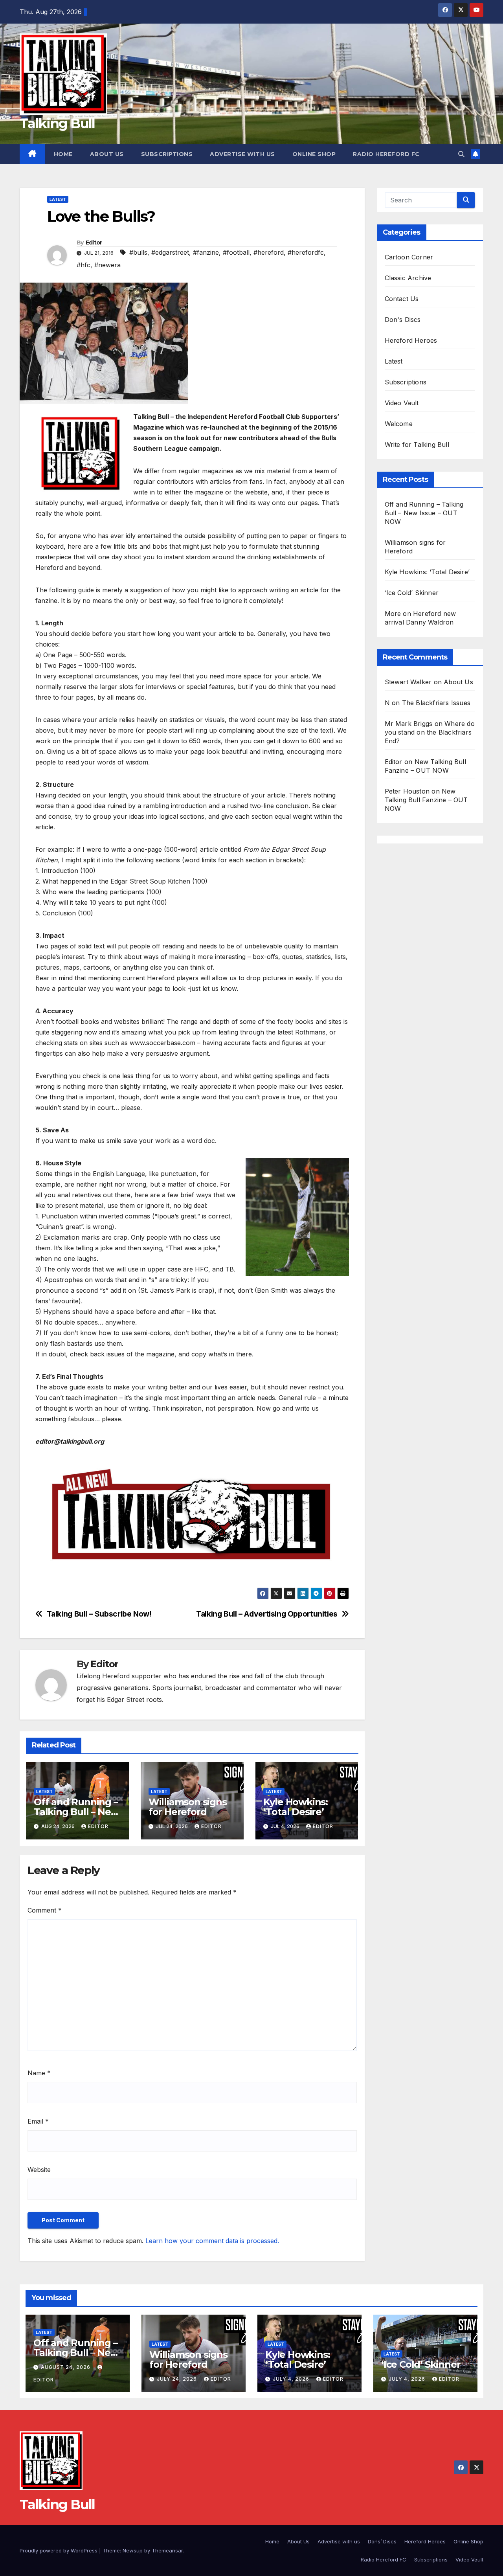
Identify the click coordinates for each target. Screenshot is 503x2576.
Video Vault (402, 403)
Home (63, 154)
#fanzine (206, 252)
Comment (45, 1910)
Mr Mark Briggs (409, 724)
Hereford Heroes (411, 340)
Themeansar (167, 2550)
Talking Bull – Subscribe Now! (99, 1614)
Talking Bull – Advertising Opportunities (267, 1614)
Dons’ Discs (382, 2541)
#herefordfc (306, 252)
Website (39, 2170)
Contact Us (402, 299)
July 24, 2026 (178, 2379)
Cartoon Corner (409, 257)
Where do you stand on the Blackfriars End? (430, 732)
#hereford (269, 252)
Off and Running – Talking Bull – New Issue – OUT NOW (76, 1812)
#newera (107, 265)
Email (38, 2121)
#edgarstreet (170, 252)
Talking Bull (57, 123)
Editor (94, 243)
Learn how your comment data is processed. (212, 2241)
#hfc (84, 265)
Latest (58, 199)
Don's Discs (403, 320)
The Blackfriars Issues (436, 703)
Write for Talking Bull (417, 445)
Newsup (133, 2550)
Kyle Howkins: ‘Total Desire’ (296, 1807)
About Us (107, 154)
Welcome (399, 424)
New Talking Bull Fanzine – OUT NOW (426, 800)
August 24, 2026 (66, 2367)
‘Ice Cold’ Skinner (412, 593)
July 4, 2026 (292, 2379)
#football (236, 252)
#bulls (138, 252)
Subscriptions (167, 154)
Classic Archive (408, 278)
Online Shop (314, 154)
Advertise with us (242, 154)
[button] (461, 154)
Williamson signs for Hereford (188, 1807)
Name (39, 2073)
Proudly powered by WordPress (59, 2550)
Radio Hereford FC (386, 154)
